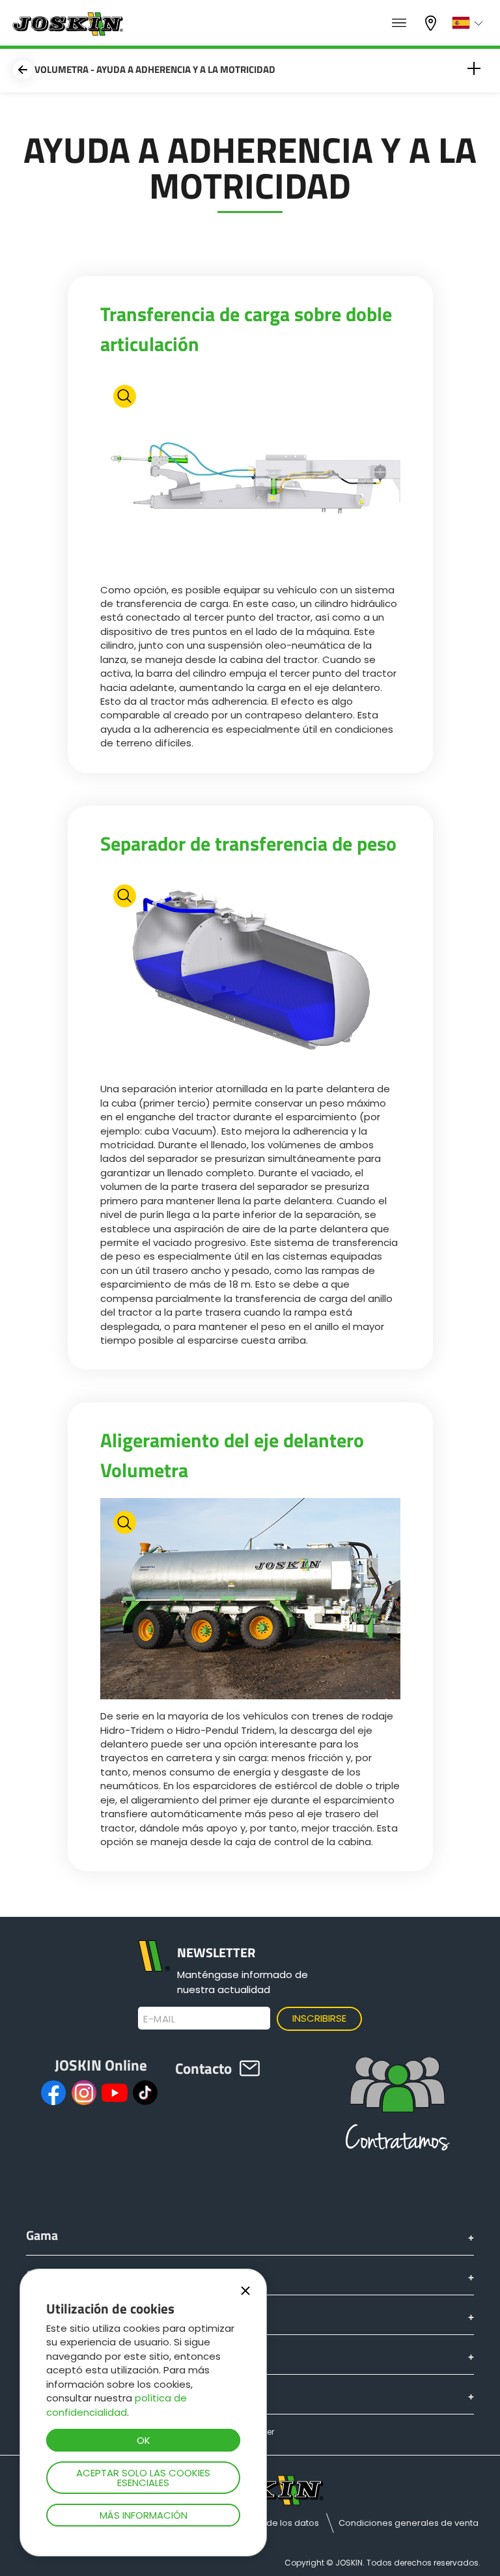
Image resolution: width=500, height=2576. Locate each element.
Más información (144, 2515)
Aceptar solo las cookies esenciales (143, 2478)
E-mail (159, 2019)
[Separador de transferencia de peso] (250, 974)
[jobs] (399, 23)
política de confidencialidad (117, 2405)
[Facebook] (53, 2093)
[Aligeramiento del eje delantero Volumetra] (250, 1600)
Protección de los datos (269, 2523)
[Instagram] (84, 2093)
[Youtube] (115, 2093)
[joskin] (67, 32)
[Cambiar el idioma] (469, 23)
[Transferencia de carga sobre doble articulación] (250, 474)
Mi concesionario (432, 22)
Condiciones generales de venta (409, 2523)
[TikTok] (145, 2093)
